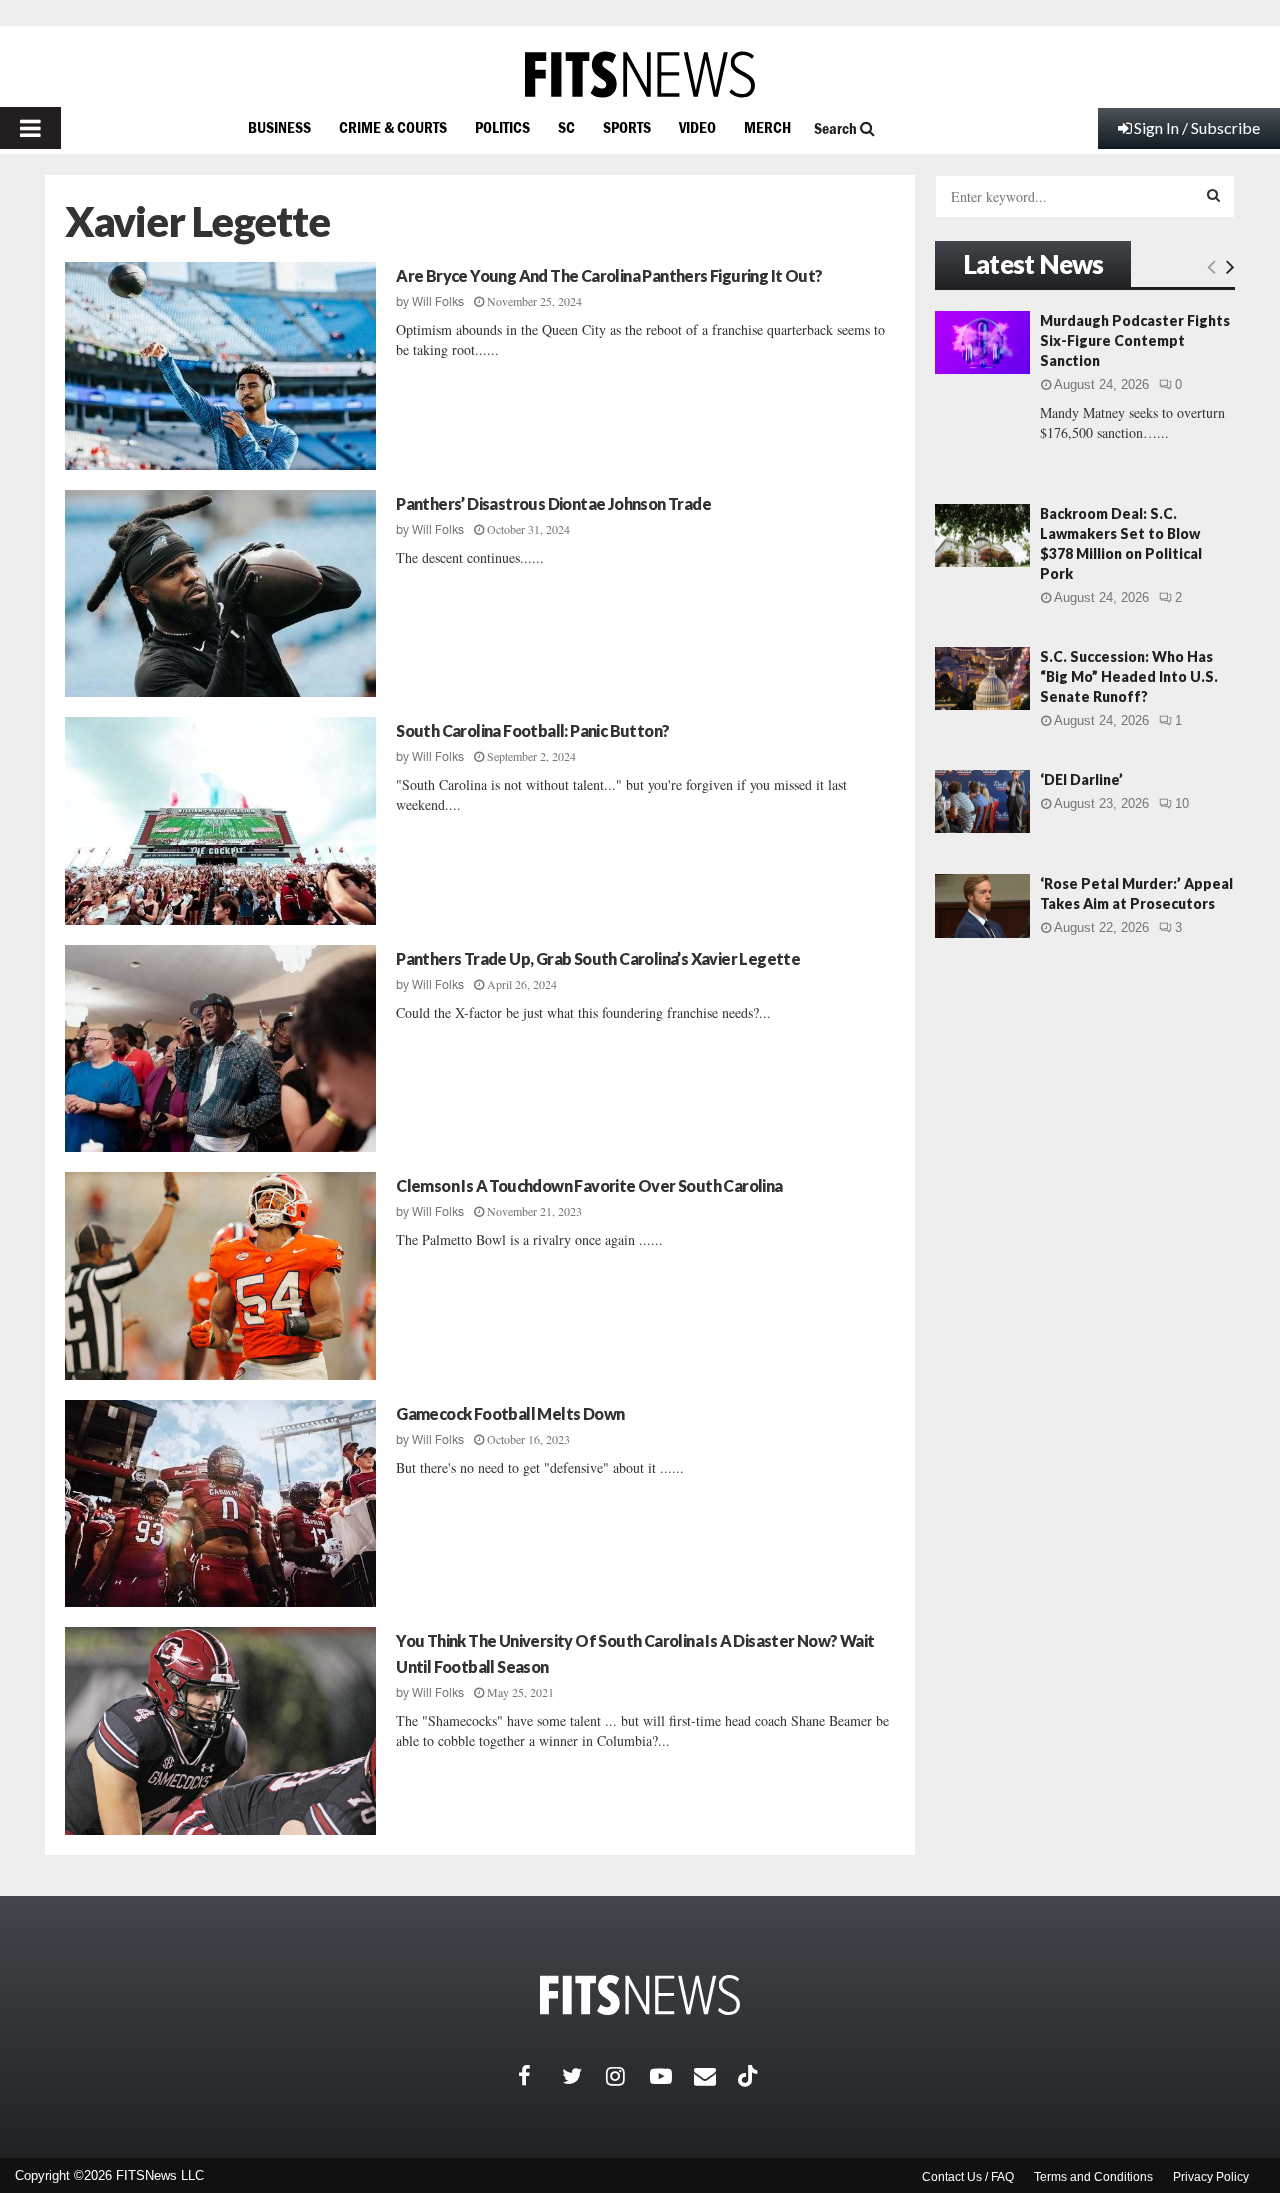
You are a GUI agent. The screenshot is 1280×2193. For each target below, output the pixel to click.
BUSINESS (279, 127)
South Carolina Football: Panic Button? (532, 730)
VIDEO (697, 127)
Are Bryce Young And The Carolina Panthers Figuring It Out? (609, 275)
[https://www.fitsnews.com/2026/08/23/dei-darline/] (982, 801)
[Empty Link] (1211, 266)
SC (566, 127)
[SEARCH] (1213, 195)
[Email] (716, 2076)
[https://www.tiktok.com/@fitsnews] (750, 2076)
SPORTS (627, 127)
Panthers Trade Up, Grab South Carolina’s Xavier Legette (598, 958)
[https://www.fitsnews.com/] (640, 74)
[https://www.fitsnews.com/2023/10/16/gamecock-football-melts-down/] (220, 1504)
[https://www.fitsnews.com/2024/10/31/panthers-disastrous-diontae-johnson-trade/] (220, 594)
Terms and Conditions (1093, 2177)
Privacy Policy (1211, 2177)
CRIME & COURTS (393, 127)
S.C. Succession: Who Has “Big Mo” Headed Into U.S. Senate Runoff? (1129, 676)
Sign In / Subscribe (1197, 127)
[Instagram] (628, 2076)
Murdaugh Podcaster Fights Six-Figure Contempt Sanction (1135, 340)
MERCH (767, 127)
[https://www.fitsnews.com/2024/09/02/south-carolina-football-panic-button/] (220, 821)
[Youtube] (672, 2076)
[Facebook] (540, 2076)
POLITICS (502, 127)
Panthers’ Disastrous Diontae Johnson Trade (553, 503)
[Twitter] (584, 2076)
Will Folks (438, 302)
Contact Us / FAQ (968, 2177)
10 (1182, 803)
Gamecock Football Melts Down (510, 1413)
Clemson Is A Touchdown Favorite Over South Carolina (589, 1185)
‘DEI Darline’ (1081, 779)
